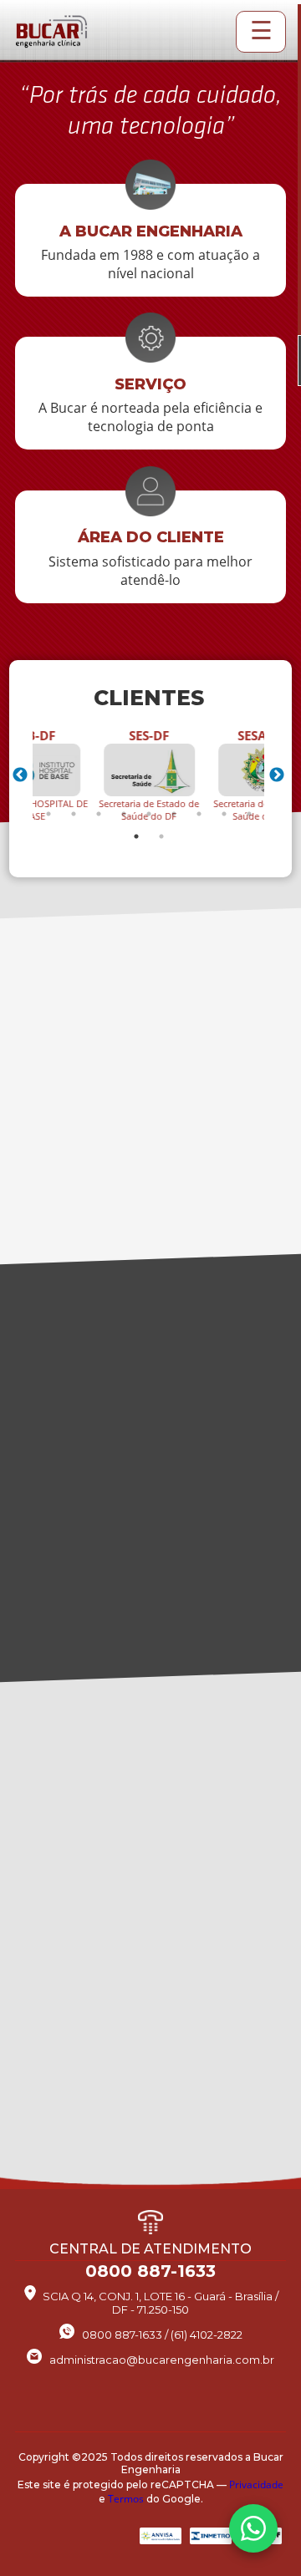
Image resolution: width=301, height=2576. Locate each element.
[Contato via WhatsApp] (253, 2528)
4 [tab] (124, 814)
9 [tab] (249, 814)
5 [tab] (149, 814)
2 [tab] (74, 814)
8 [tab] (224, 814)
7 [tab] (199, 814)
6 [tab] (174, 814)
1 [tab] (48, 814)
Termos (126, 2499)
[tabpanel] (148, 775)
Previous (20, 775)
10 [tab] (136, 836)
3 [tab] (99, 814)
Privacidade (256, 2485)
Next (277, 775)
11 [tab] (161, 836)
